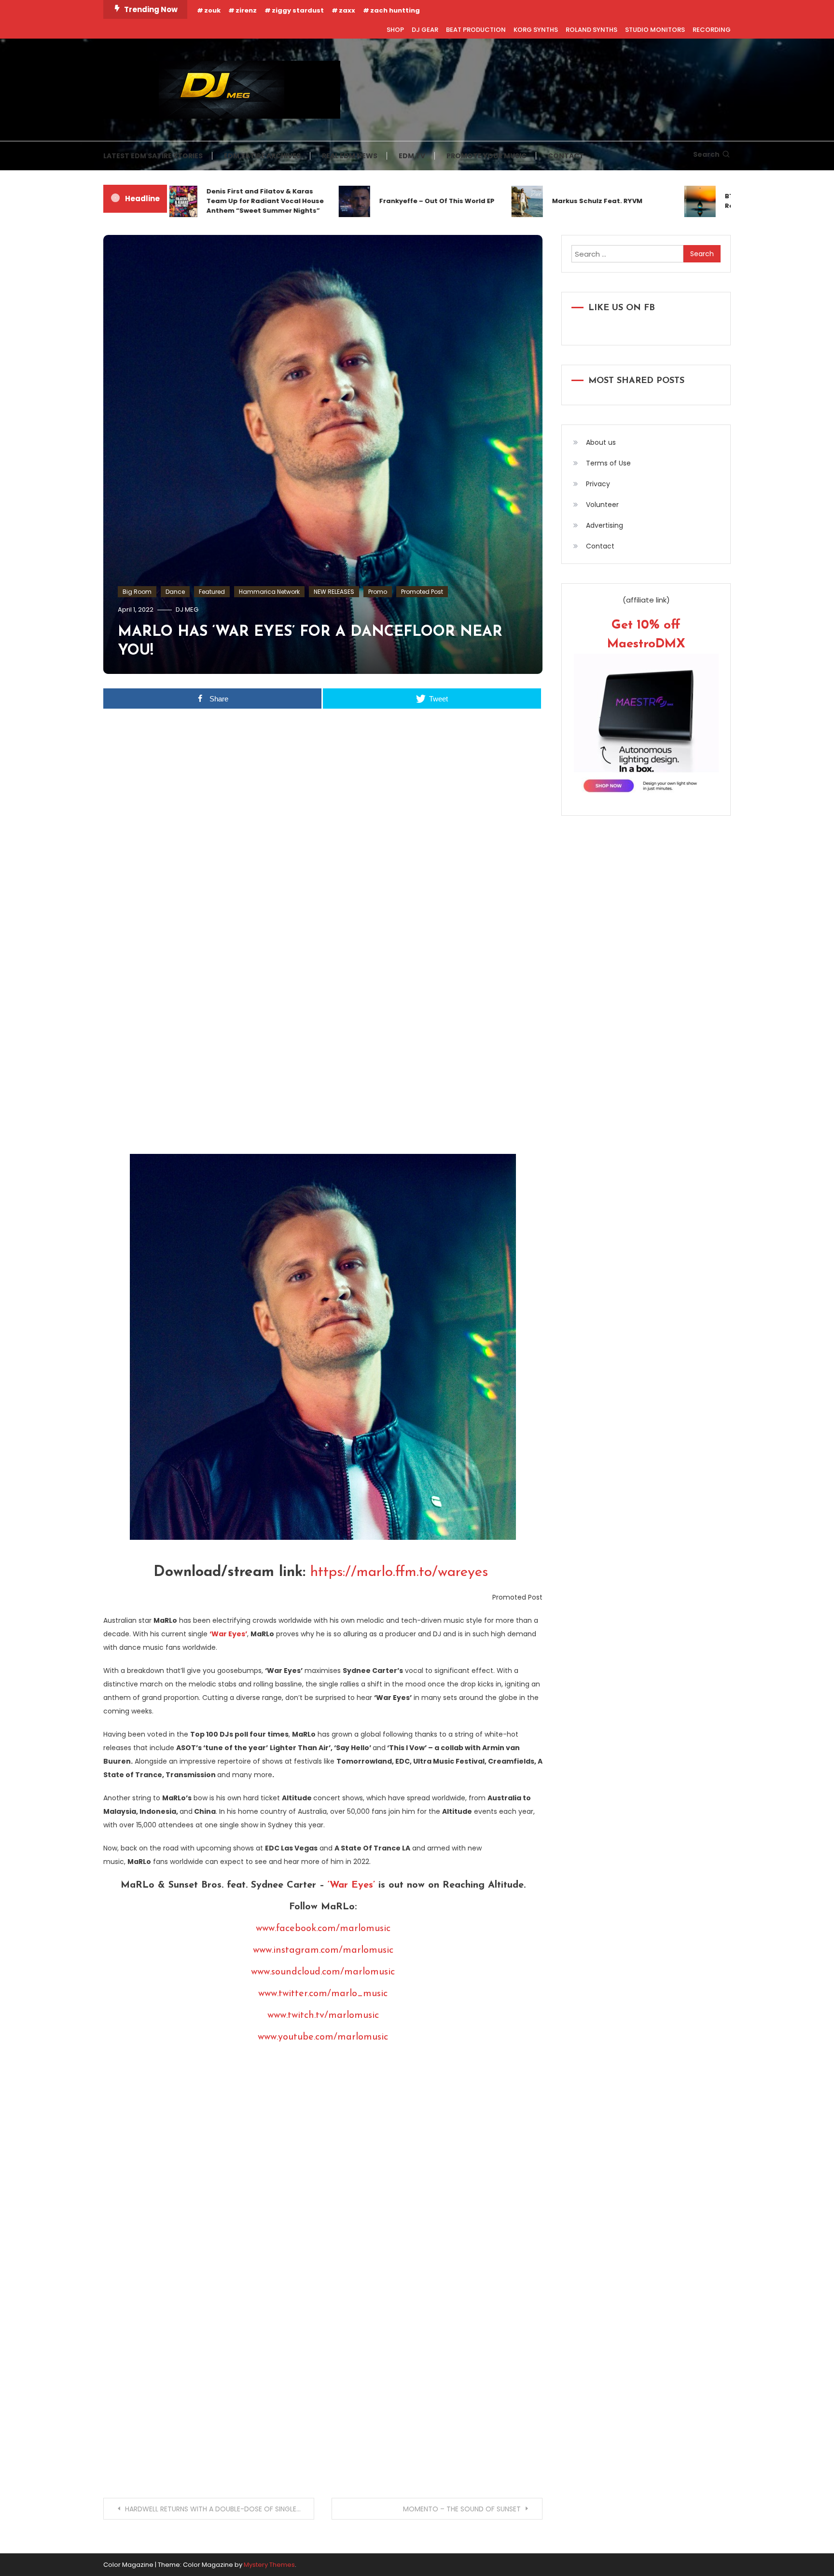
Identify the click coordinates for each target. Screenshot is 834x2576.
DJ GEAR (425, 30)
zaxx (347, 10)
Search (706, 154)
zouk (212, 10)
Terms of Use (608, 463)
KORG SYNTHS (536, 30)
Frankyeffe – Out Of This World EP (392, 201)
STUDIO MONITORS (655, 30)
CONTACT (566, 156)
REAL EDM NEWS (350, 156)
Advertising (605, 525)
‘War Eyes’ (351, 1885)
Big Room (137, 592)
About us (601, 442)
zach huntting (395, 10)
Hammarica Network (269, 592)
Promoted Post (422, 592)
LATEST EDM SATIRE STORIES (153, 156)
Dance (175, 592)
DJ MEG (187, 610)
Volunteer (602, 505)
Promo (378, 592)
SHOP (395, 30)
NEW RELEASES (334, 592)
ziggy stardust (298, 10)
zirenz (246, 10)
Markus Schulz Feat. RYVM (552, 201)
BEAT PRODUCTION (476, 30)
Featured (212, 592)
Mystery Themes (269, 2565)
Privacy (598, 484)
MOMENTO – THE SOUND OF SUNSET (462, 2509)
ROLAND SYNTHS (591, 30)
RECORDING (712, 30)
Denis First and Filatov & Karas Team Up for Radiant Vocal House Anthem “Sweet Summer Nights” (220, 201)
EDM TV (412, 156)
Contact (600, 546)
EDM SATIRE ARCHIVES (262, 156)
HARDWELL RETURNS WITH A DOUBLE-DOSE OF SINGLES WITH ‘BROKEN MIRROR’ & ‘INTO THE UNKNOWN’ (220, 2509)
